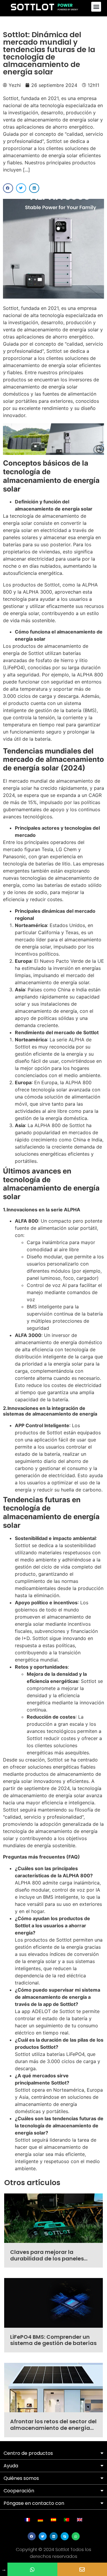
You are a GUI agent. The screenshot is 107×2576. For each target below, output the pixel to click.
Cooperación (19, 2491)
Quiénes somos (21, 2478)
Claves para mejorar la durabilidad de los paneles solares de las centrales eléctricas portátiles (47, 2262)
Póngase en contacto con (34, 2503)
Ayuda (11, 2466)
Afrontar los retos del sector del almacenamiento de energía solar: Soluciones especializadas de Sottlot (53, 2431)
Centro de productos (28, 2453)
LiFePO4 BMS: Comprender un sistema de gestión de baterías (53, 2340)
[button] (96, 7)
